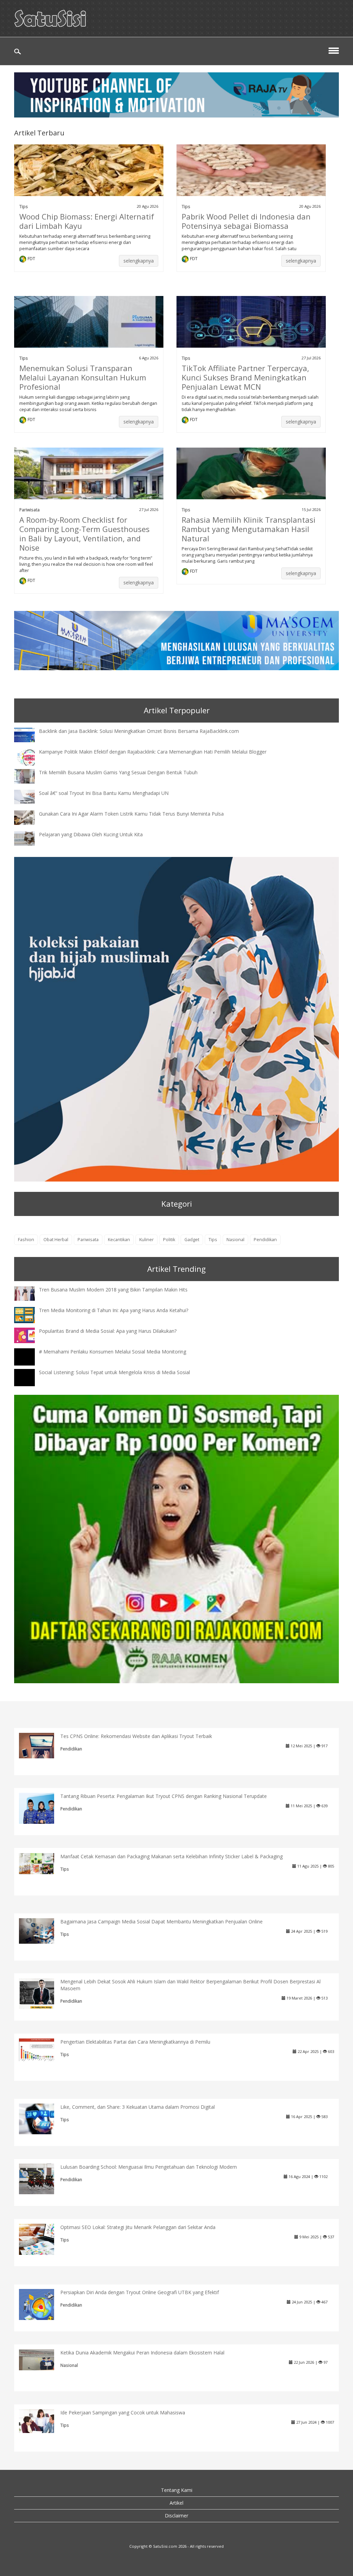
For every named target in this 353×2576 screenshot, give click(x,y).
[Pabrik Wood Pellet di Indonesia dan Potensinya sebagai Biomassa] (251, 179)
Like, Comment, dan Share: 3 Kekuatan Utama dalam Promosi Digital (138, 2107)
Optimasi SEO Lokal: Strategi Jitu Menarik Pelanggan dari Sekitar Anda (138, 2227)
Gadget (192, 1240)
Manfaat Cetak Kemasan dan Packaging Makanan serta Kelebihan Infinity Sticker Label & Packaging (172, 1856)
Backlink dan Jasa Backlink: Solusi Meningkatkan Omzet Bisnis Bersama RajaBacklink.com (139, 731)
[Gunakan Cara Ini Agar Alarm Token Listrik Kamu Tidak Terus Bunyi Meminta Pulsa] (30, 817)
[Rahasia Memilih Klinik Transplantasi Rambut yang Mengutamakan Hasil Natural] (251, 482)
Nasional (235, 1240)
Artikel (176, 2503)
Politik (169, 1240)
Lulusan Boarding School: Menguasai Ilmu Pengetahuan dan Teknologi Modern (149, 2167)
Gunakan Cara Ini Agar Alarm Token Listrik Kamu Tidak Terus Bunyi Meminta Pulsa (131, 814)
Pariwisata (29, 510)
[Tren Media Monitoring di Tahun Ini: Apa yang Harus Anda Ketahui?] (30, 1314)
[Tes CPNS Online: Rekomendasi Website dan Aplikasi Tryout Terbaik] (42, 1745)
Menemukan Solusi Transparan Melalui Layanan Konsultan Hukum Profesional (83, 377)
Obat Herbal (56, 1240)
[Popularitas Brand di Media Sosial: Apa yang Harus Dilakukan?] (30, 1335)
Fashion (26, 1240)
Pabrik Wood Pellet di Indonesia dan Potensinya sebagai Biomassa (246, 221)
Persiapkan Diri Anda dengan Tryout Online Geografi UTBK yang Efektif (140, 2292)
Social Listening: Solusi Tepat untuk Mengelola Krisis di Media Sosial (114, 1372)
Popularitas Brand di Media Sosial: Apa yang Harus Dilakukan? (108, 1331)
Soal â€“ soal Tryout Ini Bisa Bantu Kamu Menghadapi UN (104, 793)
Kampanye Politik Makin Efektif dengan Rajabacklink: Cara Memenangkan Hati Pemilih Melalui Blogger (153, 752)
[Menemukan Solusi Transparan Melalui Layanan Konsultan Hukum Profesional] (89, 330)
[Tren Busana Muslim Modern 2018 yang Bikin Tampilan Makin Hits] (30, 1293)
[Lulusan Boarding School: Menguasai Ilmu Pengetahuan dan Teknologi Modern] (42, 2178)
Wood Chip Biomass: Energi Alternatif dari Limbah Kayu (87, 221)
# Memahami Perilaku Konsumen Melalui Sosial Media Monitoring (113, 1352)
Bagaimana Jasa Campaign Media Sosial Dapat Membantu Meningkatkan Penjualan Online (162, 1921)
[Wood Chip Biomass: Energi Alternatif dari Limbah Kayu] (89, 179)
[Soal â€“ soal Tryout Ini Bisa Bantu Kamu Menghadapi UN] (30, 796)
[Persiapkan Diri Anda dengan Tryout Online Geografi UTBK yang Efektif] (42, 2307)
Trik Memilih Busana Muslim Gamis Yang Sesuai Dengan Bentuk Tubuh (118, 772)
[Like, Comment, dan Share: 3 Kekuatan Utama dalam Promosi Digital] (42, 2118)
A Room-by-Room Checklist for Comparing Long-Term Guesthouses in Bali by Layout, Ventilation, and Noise (84, 534)
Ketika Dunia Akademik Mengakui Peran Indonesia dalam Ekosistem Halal (142, 2353)
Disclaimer (176, 2516)
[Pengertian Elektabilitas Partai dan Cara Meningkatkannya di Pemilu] (42, 2049)
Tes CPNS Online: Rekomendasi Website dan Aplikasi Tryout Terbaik (136, 1736)
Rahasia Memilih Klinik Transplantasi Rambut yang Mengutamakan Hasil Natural (249, 529)
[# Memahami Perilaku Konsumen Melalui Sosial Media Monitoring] (30, 1363)
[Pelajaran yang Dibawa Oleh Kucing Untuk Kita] (30, 838)
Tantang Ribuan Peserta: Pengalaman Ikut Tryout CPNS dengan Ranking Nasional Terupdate (164, 1796)
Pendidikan (265, 1240)
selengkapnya (139, 261)
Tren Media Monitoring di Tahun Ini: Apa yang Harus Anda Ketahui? (114, 1310)
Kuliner (147, 1240)
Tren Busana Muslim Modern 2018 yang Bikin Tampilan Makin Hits (113, 1290)
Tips (24, 206)
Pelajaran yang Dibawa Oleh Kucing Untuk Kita (91, 834)
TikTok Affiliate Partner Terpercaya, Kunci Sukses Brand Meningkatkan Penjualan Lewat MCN (245, 377)
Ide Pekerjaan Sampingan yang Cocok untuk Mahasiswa (123, 2413)
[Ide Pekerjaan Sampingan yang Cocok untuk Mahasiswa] (42, 2420)
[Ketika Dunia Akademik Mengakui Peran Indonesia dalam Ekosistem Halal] (42, 2359)
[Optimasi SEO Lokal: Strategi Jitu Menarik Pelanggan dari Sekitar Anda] (42, 2239)
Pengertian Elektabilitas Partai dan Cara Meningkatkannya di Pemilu (135, 2042)
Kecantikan (119, 1240)
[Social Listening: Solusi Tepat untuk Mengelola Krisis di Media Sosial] (30, 1384)
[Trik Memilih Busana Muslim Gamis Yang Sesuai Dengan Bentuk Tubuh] (30, 776)
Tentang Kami (177, 2490)
